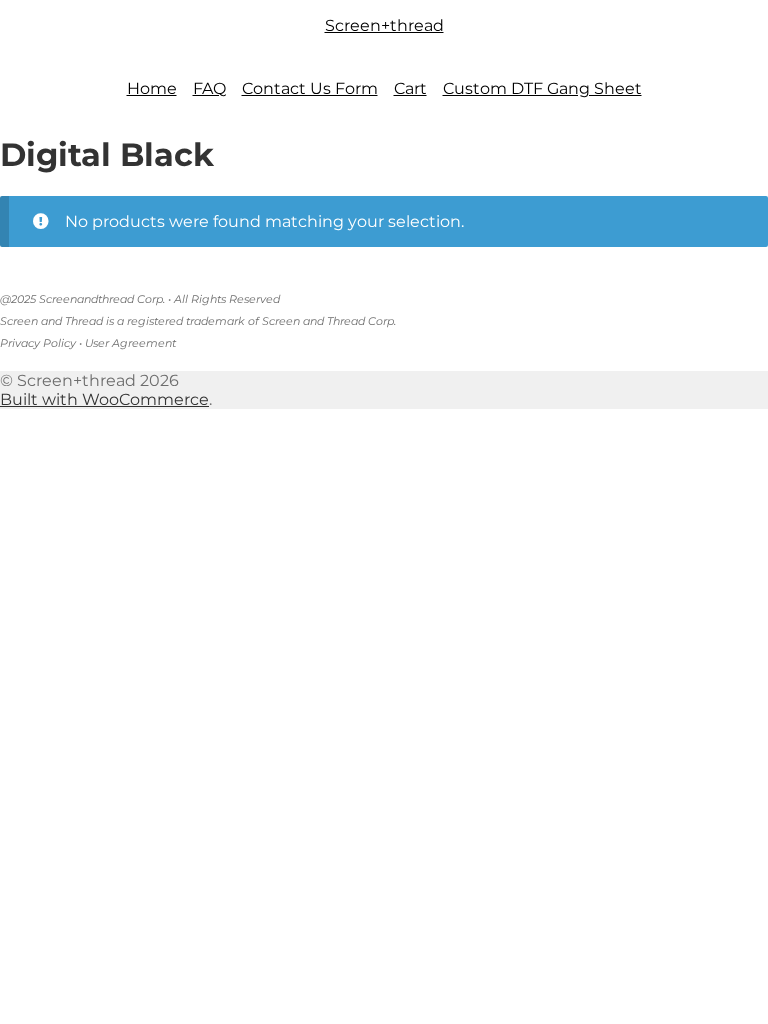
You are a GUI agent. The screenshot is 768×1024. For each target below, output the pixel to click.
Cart (410, 88)
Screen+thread (384, 25)
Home (152, 88)
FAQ (209, 88)
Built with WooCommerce (104, 399)
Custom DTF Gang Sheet (542, 88)
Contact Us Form (310, 88)
